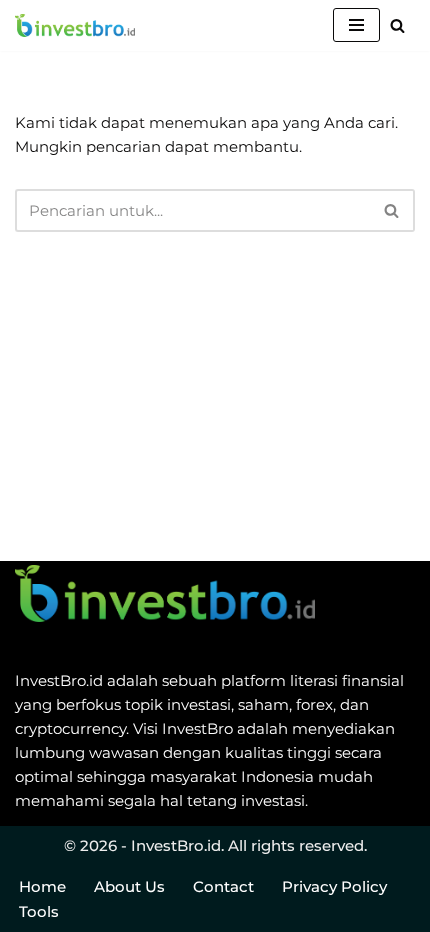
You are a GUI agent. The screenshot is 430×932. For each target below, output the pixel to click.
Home (42, 886)
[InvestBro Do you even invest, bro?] (75, 25)
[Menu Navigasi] (356, 25)
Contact (223, 886)
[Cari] (397, 25)
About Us (129, 886)
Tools (39, 911)
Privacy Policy (334, 886)
